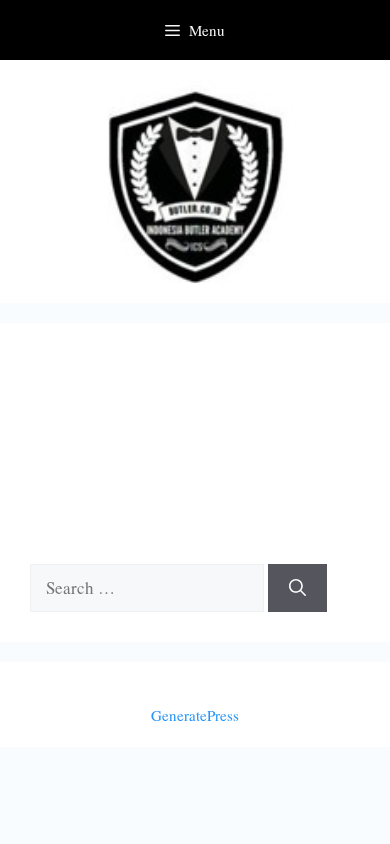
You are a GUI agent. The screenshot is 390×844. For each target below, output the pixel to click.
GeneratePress (195, 715)
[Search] (297, 588)
